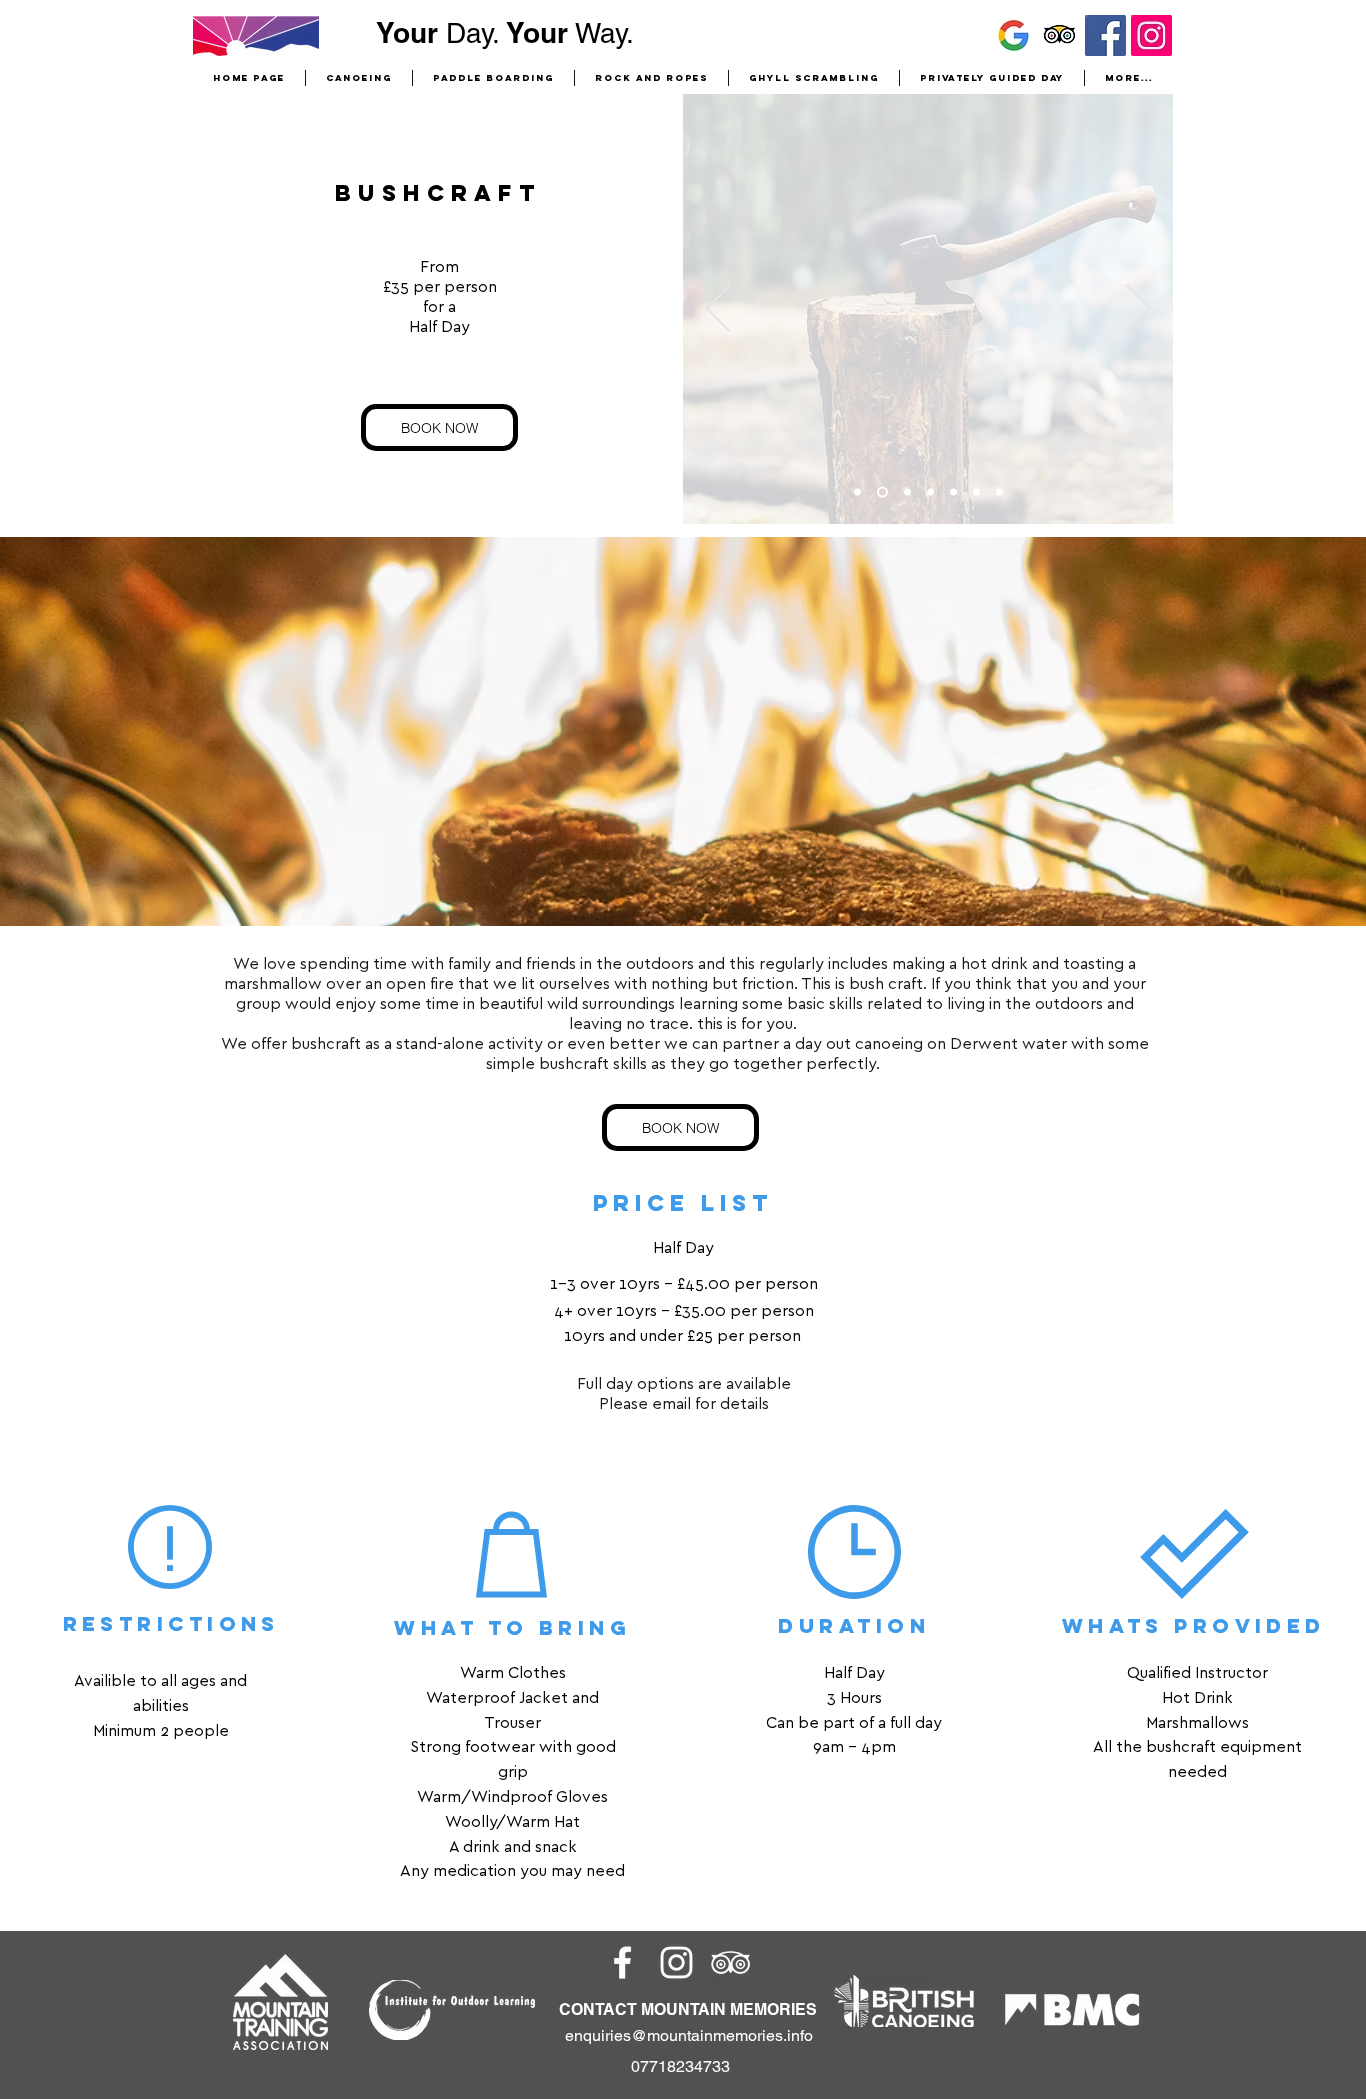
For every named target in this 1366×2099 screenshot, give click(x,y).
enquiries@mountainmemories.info (689, 2035)
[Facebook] (1105, 35)
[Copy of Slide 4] (953, 492)
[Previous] (718, 310)
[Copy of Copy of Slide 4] (882, 492)
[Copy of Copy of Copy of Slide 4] (857, 492)
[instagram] (676, 1962)
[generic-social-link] (730, 1962)
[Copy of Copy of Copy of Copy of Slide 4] (999, 492)
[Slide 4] (907, 492)
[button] (651, 78)
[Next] (1138, 310)
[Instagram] (1151, 35)
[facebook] (622, 1962)
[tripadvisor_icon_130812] (1059, 35)
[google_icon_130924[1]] (1013, 35)
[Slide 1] (930, 492)
